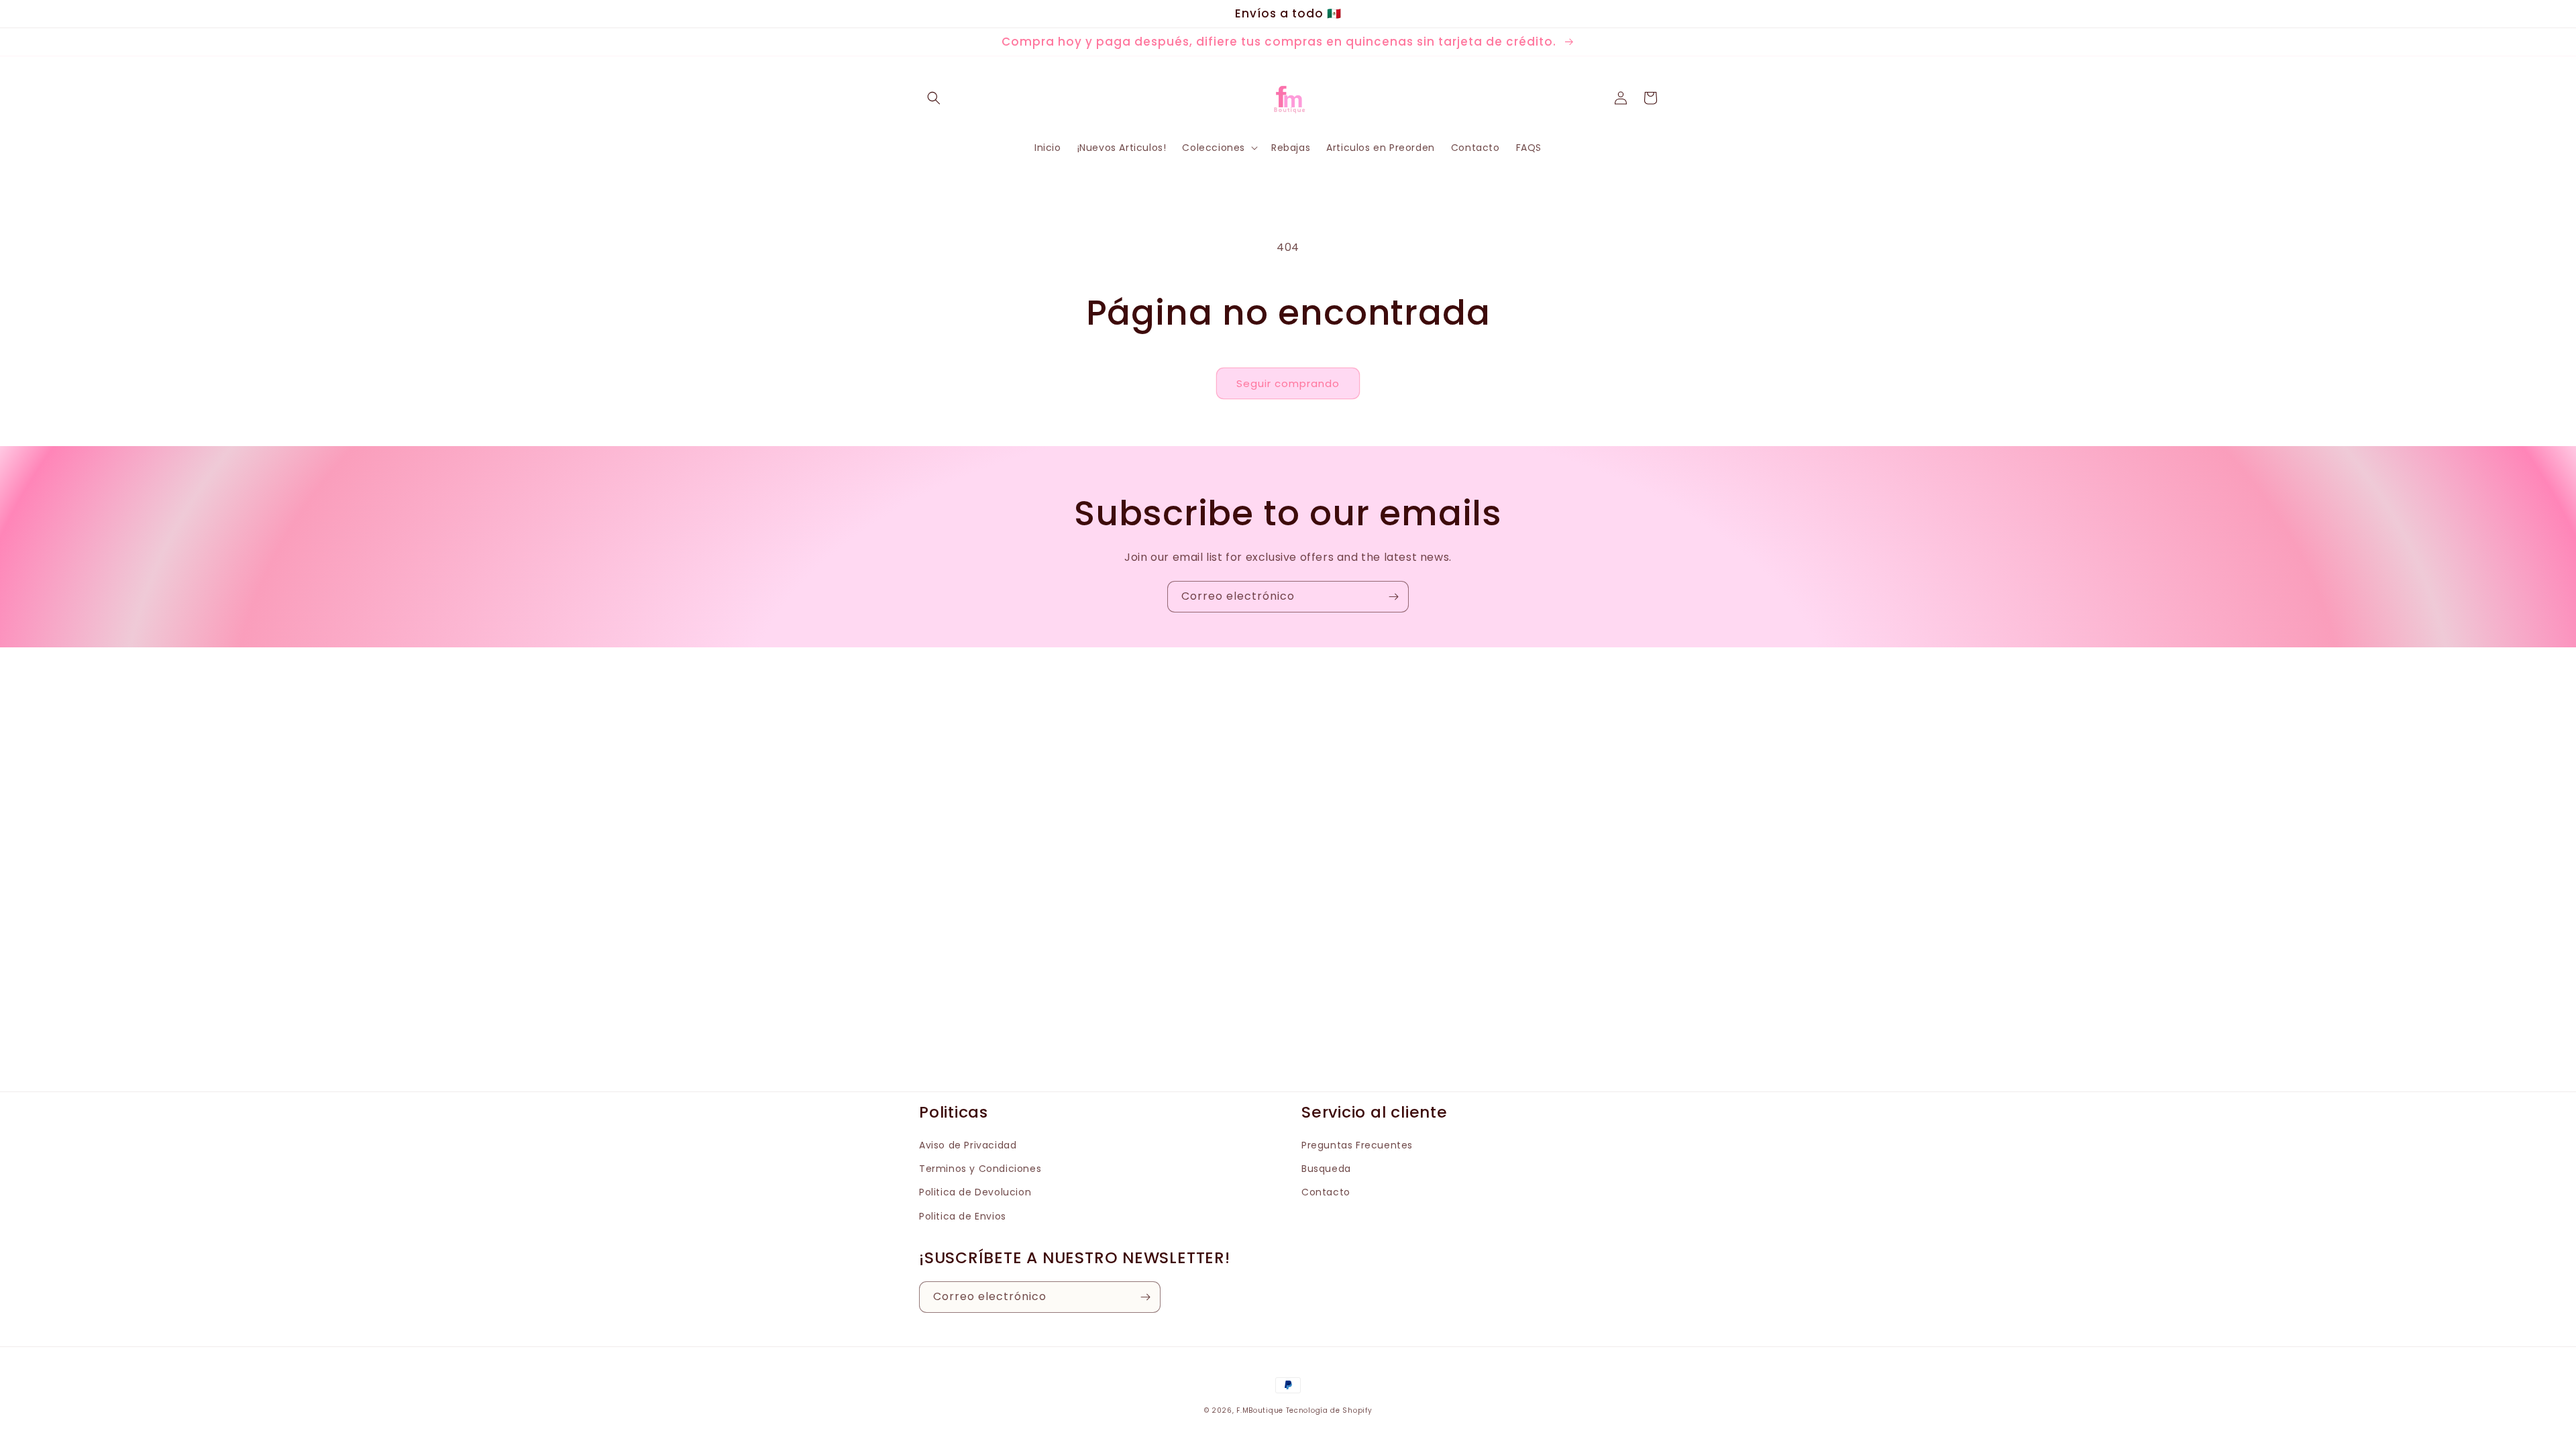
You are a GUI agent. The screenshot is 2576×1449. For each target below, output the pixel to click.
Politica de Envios (963, 1216)
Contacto (1326, 1192)
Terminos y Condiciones (980, 1169)
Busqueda (1326, 1169)
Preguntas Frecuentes (1357, 1145)
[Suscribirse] (1393, 597)
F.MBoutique (1260, 1410)
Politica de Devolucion (975, 1192)
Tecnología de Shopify (1329, 1410)
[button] (934, 98)
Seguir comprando (1288, 383)
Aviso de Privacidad (968, 1145)
